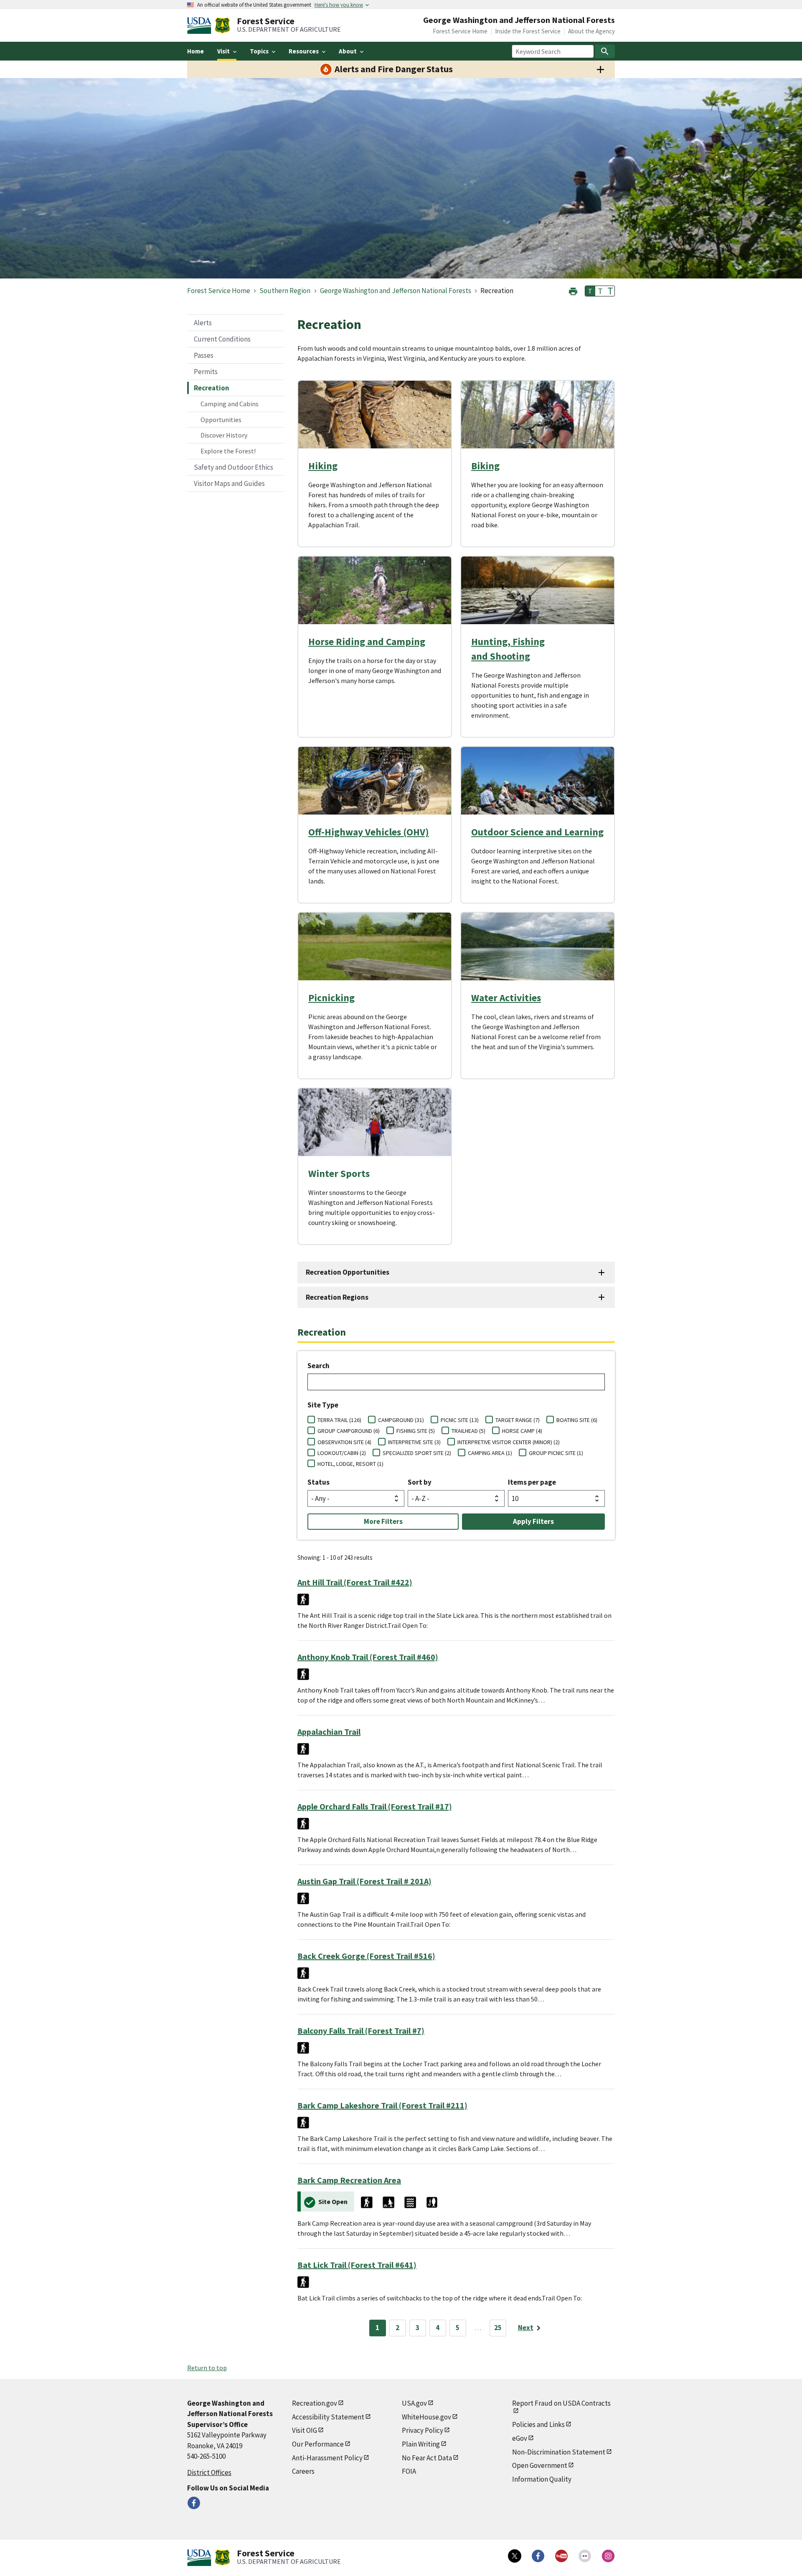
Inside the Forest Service (528, 31)
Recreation (212, 388)
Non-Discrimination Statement (559, 2452)
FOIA (409, 2471)
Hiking (323, 466)
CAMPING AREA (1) (490, 1453)
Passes (204, 355)
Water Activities (506, 998)
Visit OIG (305, 2430)
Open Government (540, 2465)
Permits (206, 372)
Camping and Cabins (230, 404)
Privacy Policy (423, 2430)
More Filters (383, 1521)
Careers (303, 2471)
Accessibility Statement (328, 2417)
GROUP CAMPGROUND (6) (349, 1431)
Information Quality (542, 2479)
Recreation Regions (337, 1297)
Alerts (203, 323)
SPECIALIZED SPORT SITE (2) (417, 1453)
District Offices (209, 2472)
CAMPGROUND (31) (401, 1420)
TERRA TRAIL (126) (339, 1420)
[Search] (605, 51)
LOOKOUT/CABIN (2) (342, 1453)
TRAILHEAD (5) (468, 1431)
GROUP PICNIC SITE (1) (556, 1453)
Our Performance (318, 2444)
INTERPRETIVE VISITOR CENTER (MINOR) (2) (509, 1442)
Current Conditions (222, 339)
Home (195, 51)
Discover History (224, 435)
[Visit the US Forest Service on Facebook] (538, 2556)
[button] (573, 290)
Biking (485, 466)
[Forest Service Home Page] (222, 25)
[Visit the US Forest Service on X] (515, 2556)
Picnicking (331, 998)
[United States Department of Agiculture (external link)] (201, 25)
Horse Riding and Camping (367, 641)
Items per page (532, 1482)
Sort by (420, 1482)
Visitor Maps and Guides (229, 483)
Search (319, 1366)
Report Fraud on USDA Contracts (561, 2403)
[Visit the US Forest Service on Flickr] (585, 2556)
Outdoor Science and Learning (537, 832)
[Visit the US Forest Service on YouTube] (561, 2556)
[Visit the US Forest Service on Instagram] (608, 2556)
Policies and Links (538, 2424)
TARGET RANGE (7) (518, 1420)
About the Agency (591, 31)
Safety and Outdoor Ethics (233, 467)
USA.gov (414, 2403)
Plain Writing (421, 2444)
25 (498, 2328)
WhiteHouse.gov (426, 2417)
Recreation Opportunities (348, 1272)
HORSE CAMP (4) (522, 1431)
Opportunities (221, 420)
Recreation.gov (315, 2403)
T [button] (590, 291)
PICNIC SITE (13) (460, 1420)
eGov (520, 2438)
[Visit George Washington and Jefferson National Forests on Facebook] (194, 2503)
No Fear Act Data (427, 2458)
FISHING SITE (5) (416, 1431)
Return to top (207, 2368)
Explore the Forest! (228, 451)
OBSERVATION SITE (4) (344, 1442)
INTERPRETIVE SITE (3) (414, 1442)
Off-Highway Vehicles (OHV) (369, 832)
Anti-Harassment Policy (327, 2458)
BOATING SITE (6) (577, 1420)
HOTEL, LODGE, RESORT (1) (350, 1464)
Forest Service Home (460, 31)
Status (319, 1482)
